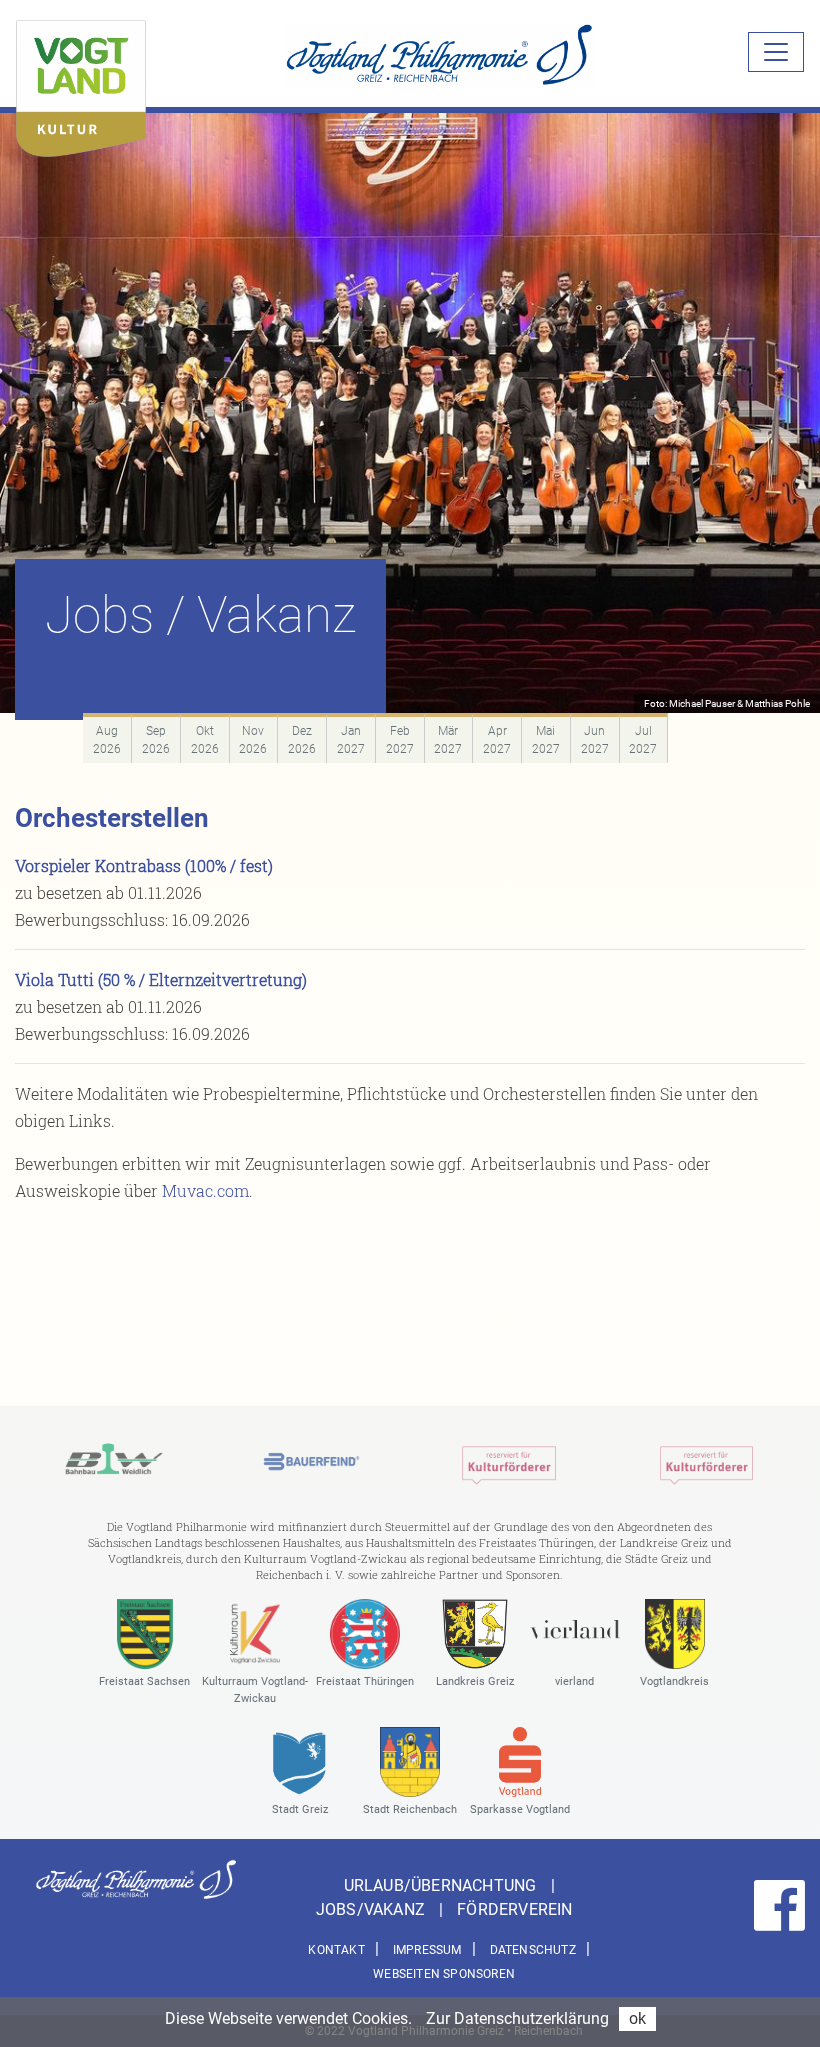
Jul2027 (643, 740)
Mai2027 (546, 740)
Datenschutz (533, 1950)
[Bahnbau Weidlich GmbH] (114, 1461)
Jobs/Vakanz (372, 1909)
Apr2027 (497, 740)
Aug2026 (107, 740)
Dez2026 (302, 740)
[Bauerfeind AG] (312, 1461)
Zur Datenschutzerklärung (517, 2018)
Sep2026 (156, 740)
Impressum (427, 1950)
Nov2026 (253, 740)
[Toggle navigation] (776, 52)
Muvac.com (205, 1190)
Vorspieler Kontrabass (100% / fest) (144, 865)
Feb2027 (400, 740)
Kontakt (336, 1950)
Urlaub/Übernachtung (442, 1885)
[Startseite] (81, 83)
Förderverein (514, 1909)
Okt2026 (205, 740)
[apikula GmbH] (509, 1461)
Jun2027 (595, 740)
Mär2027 (448, 740)
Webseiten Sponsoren (444, 1974)
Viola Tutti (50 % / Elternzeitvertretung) (161, 979)
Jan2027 (351, 740)
